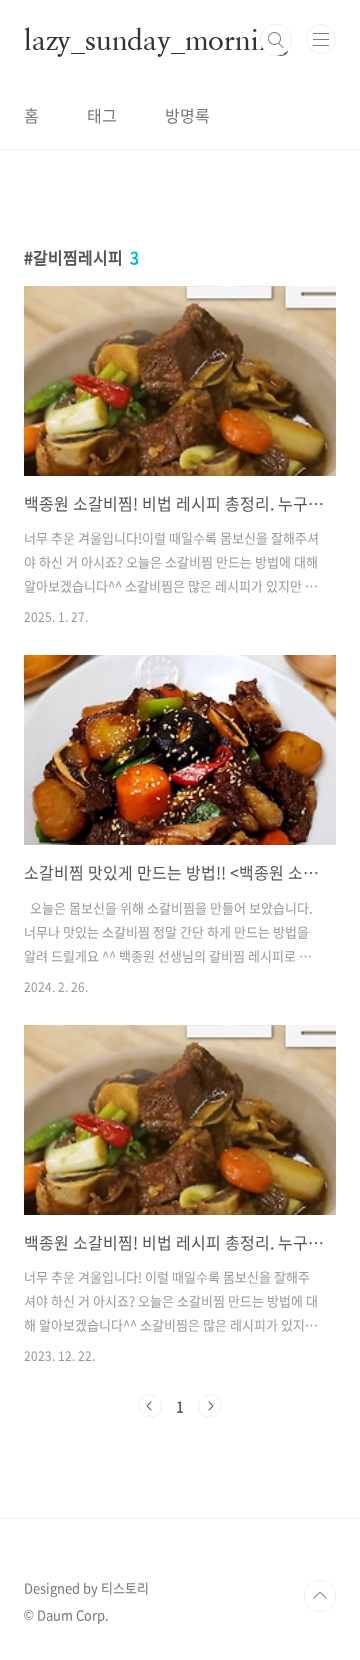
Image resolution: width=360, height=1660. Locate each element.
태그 (102, 115)
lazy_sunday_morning (156, 40)
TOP (320, 1596)
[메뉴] (321, 39)
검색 (276, 40)
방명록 (187, 115)
